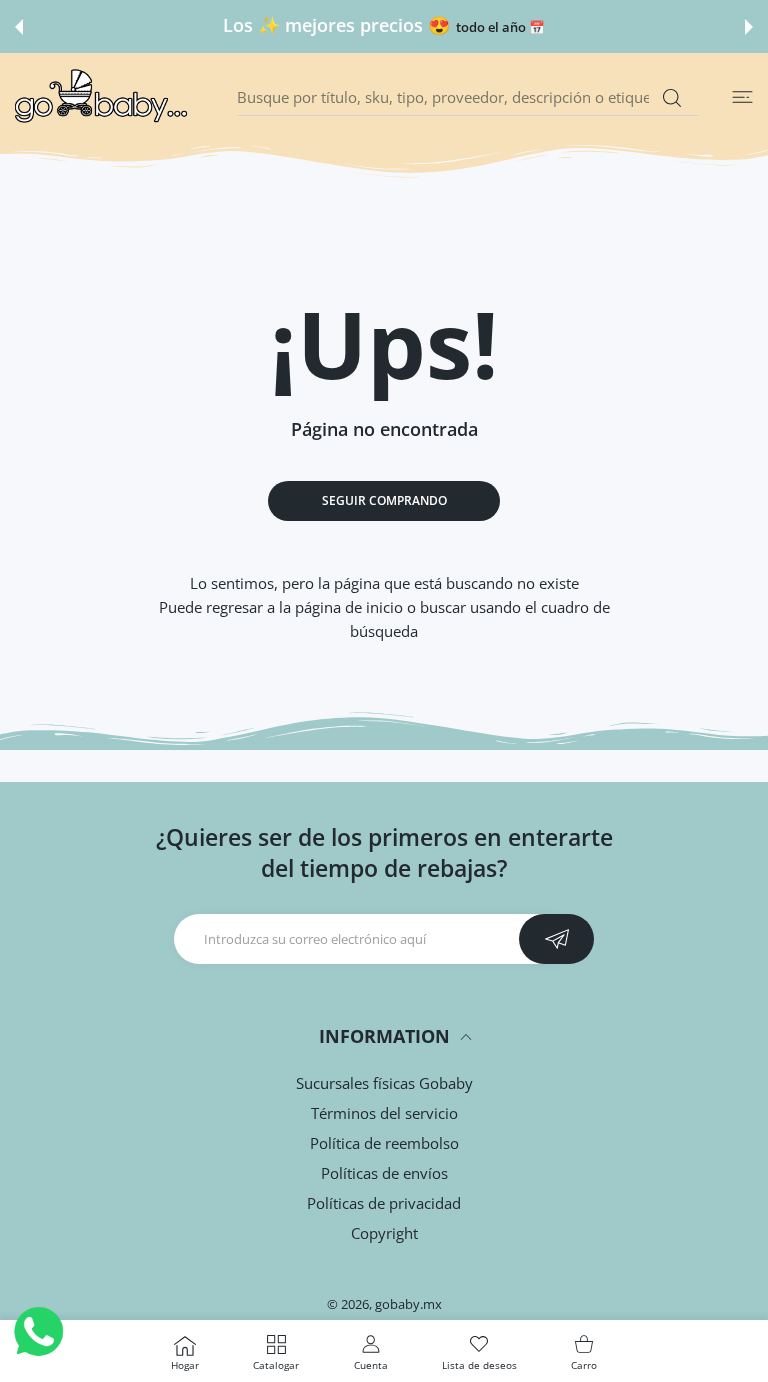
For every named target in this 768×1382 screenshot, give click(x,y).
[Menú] (742, 97)
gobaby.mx (408, 1304)
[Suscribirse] (556, 939)
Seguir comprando (384, 500)
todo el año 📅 (500, 27)
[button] (19, 27)
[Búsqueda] (671, 98)
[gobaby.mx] (102, 97)
